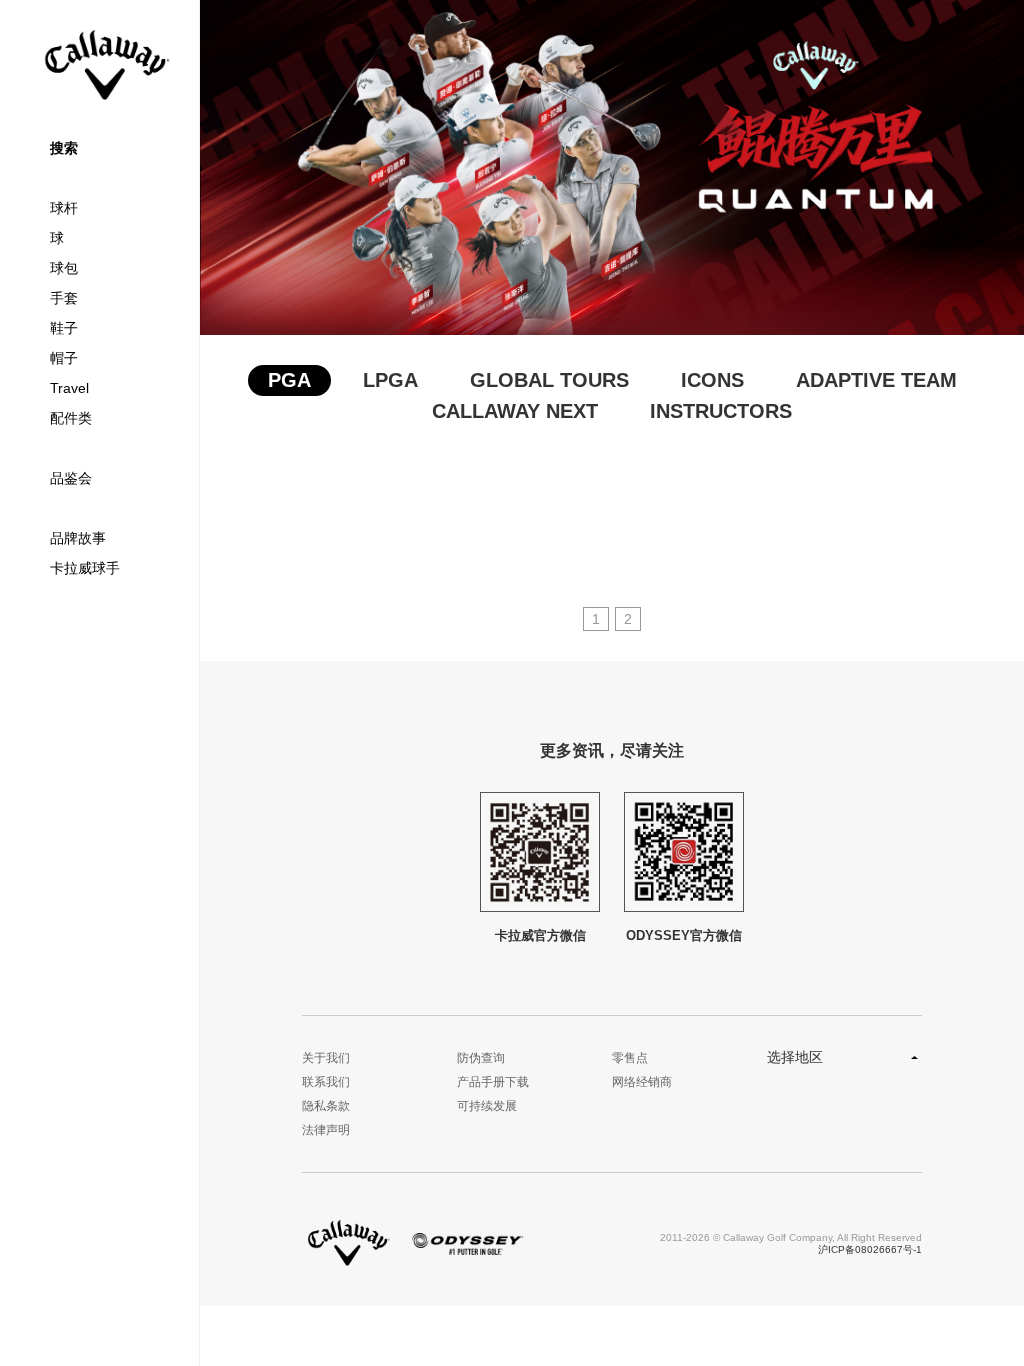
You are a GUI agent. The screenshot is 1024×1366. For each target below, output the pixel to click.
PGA (289, 380)
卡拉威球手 (85, 568)
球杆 (64, 208)
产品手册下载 (493, 1082)
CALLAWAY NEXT (515, 411)
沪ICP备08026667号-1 (870, 1249)
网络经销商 (642, 1082)
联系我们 (326, 1082)
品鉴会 (71, 478)
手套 (64, 298)
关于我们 (326, 1058)
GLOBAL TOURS (549, 380)
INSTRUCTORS (721, 411)
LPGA (390, 380)
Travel (69, 388)
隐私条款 (326, 1106)
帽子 (64, 358)
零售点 (630, 1058)
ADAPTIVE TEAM (876, 380)
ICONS (712, 380)
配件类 (71, 418)
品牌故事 (78, 538)
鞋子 (64, 328)
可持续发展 (487, 1106)
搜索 (64, 148)
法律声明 (326, 1130)
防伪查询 (481, 1058)
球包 (64, 268)
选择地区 (795, 1057)
